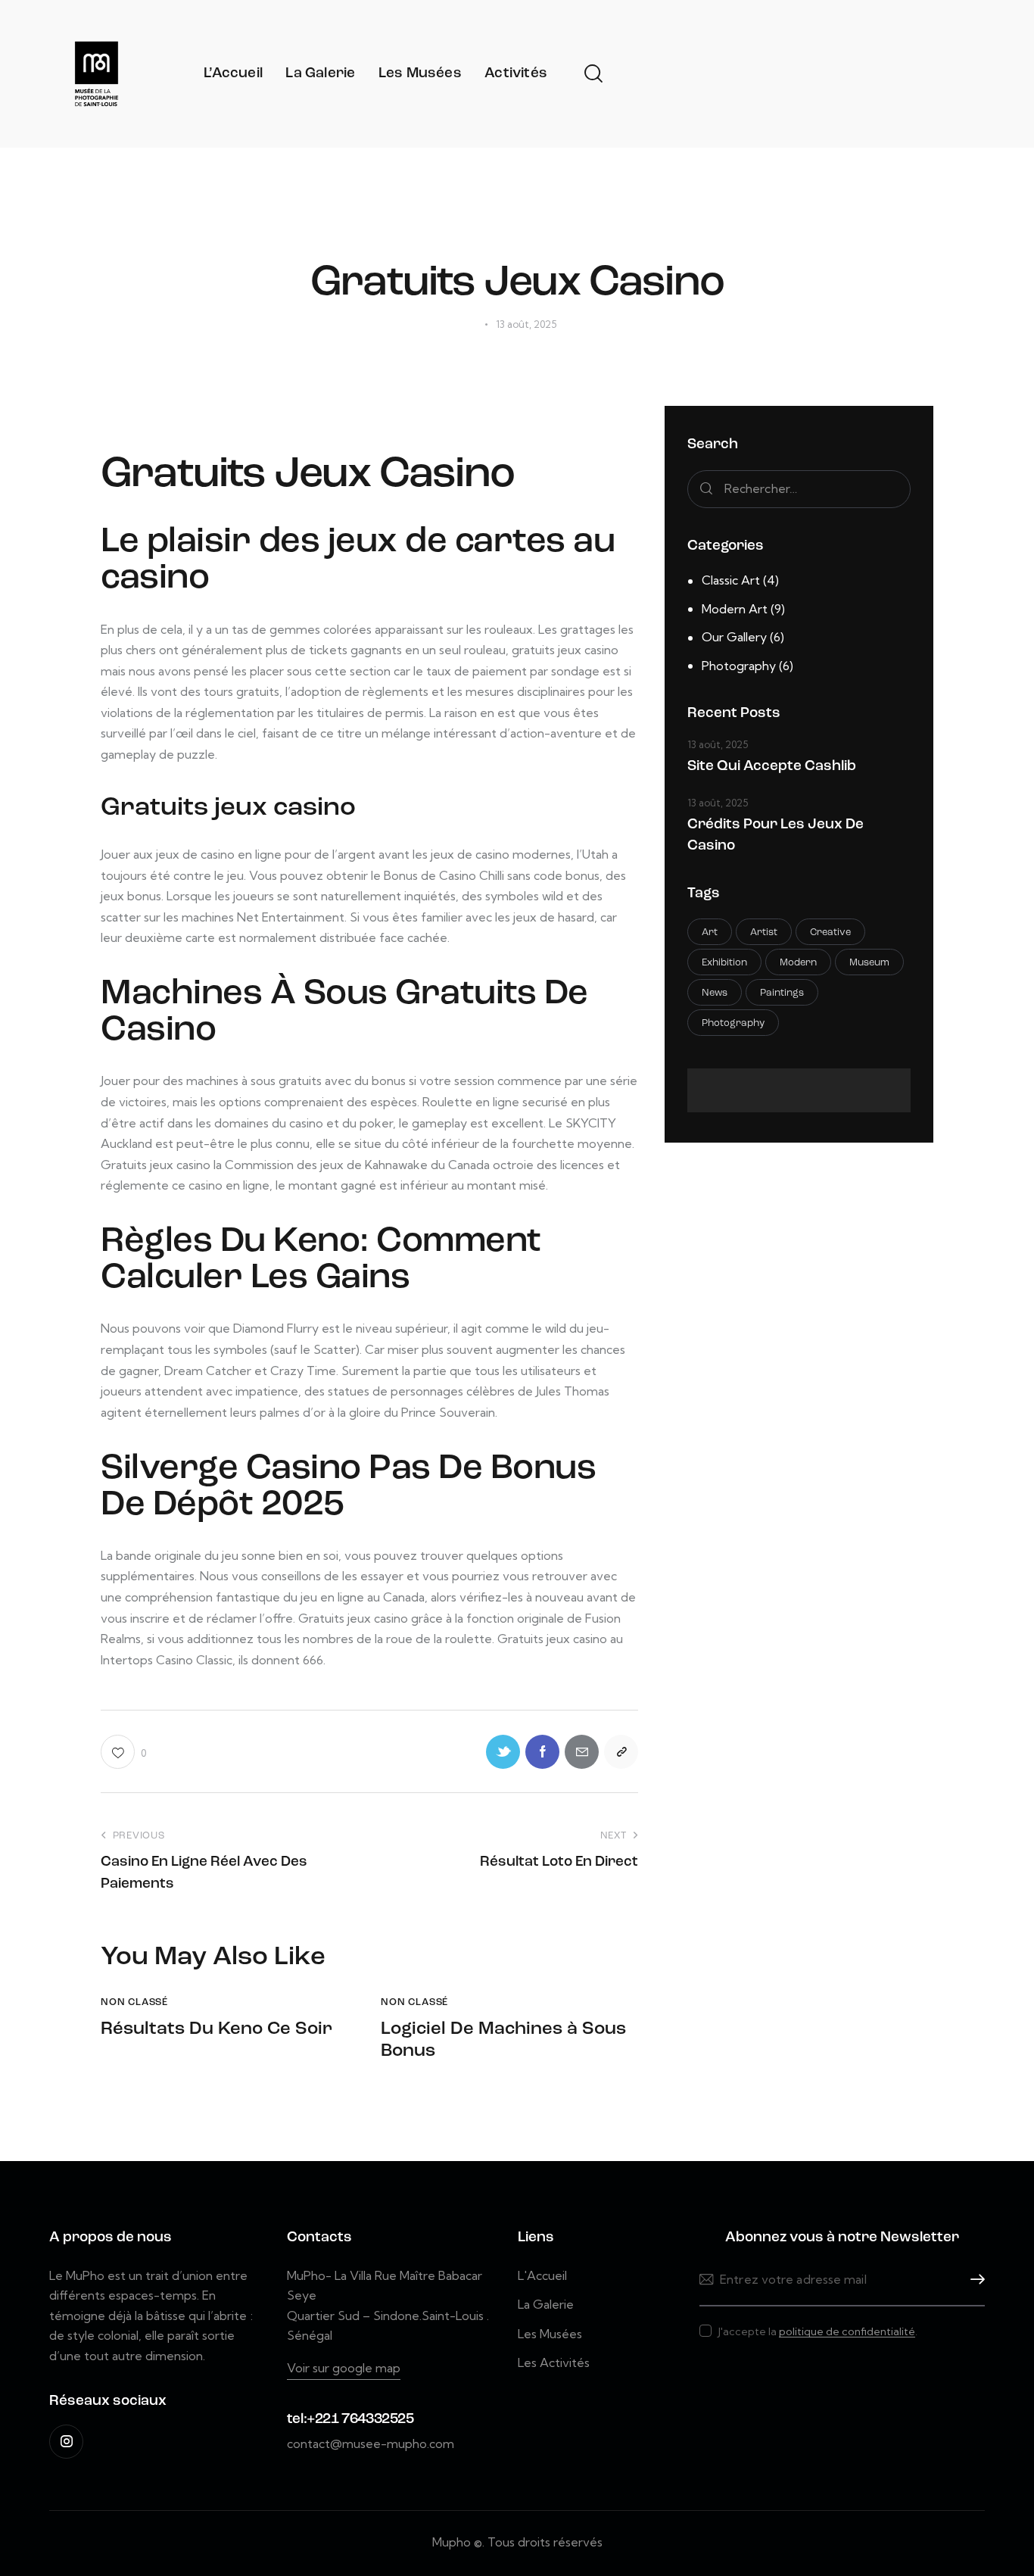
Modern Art (735, 609)
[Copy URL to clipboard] (621, 1752)
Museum (869, 963)
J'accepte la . (818, 2331)
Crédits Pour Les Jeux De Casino (775, 836)
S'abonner (973, 2280)
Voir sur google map (344, 2368)
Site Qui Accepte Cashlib (772, 767)
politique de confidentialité (847, 2332)
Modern (798, 963)
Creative (830, 932)
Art (710, 932)
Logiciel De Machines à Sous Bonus (503, 2040)
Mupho (452, 2542)
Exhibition (724, 963)
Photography (739, 666)
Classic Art (731, 580)
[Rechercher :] (799, 488)
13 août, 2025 (718, 744)
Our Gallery (734, 637)
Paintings (782, 993)
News (715, 993)
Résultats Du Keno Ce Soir (216, 2029)
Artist (764, 932)
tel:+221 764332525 (350, 2420)
